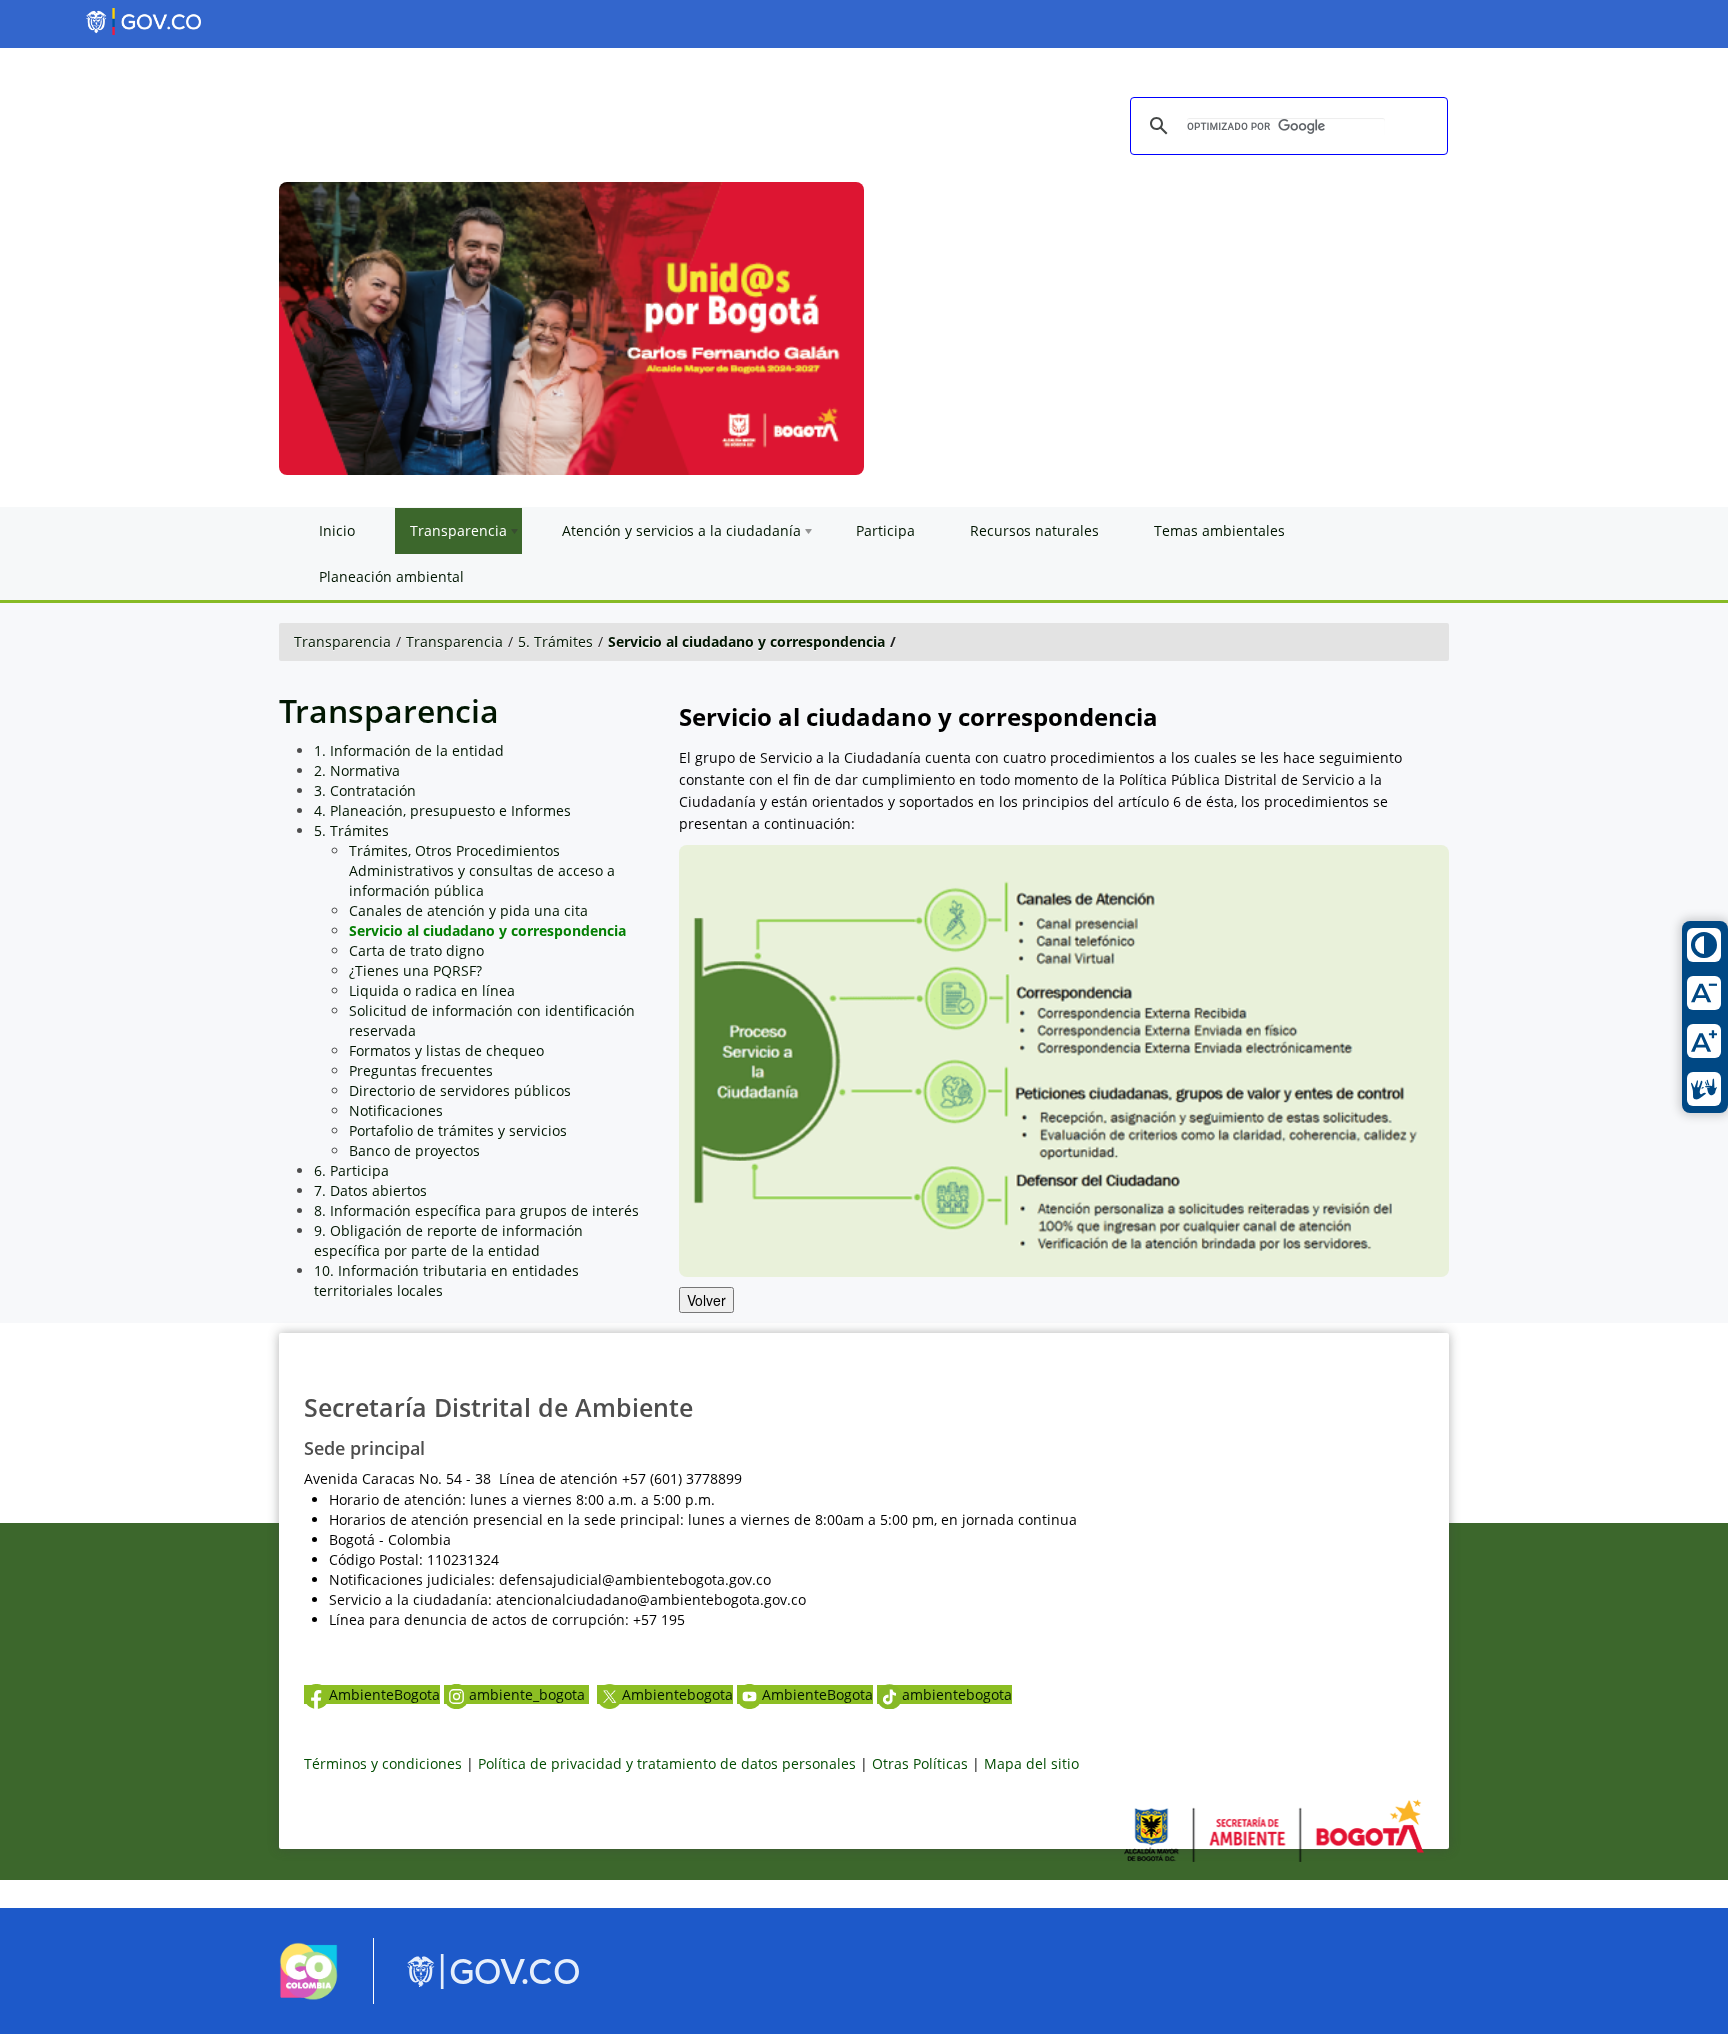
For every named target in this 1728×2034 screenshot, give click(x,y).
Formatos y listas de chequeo (446, 1050)
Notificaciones (396, 1110)
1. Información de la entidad (409, 750)
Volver (706, 1300)
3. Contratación (365, 790)
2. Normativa (357, 770)
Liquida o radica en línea (432, 990)
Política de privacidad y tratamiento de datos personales (667, 1763)
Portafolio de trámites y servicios (458, 1130)
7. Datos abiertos (370, 1190)
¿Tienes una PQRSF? (415, 970)
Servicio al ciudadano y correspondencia (746, 641)
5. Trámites (555, 641)
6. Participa (351, 1170)
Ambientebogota (677, 1694)
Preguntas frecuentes (421, 1070)
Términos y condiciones (383, 1763)
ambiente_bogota (529, 1694)
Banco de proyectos (414, 1150)
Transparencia (342, 641)
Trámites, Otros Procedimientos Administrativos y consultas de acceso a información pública (482, 870)
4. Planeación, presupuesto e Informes (442, 810)
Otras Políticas (920, 1763)
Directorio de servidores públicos (460, 1090)
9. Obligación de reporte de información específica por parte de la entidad (448, 1240)
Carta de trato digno (416, 950)
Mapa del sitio (1031, 1763)
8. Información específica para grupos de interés (476, 1210)
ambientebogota (957, 1694)
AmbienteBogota (384, 1694)
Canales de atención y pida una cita (468, 910)
